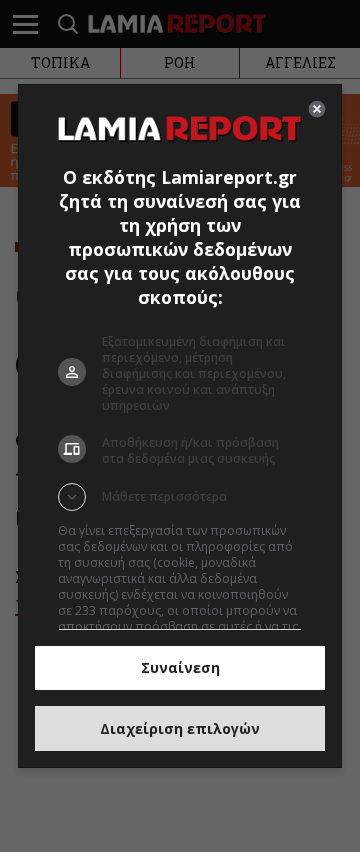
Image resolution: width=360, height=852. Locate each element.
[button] (180, 497)
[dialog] (180, 426)
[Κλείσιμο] (317, 109)
